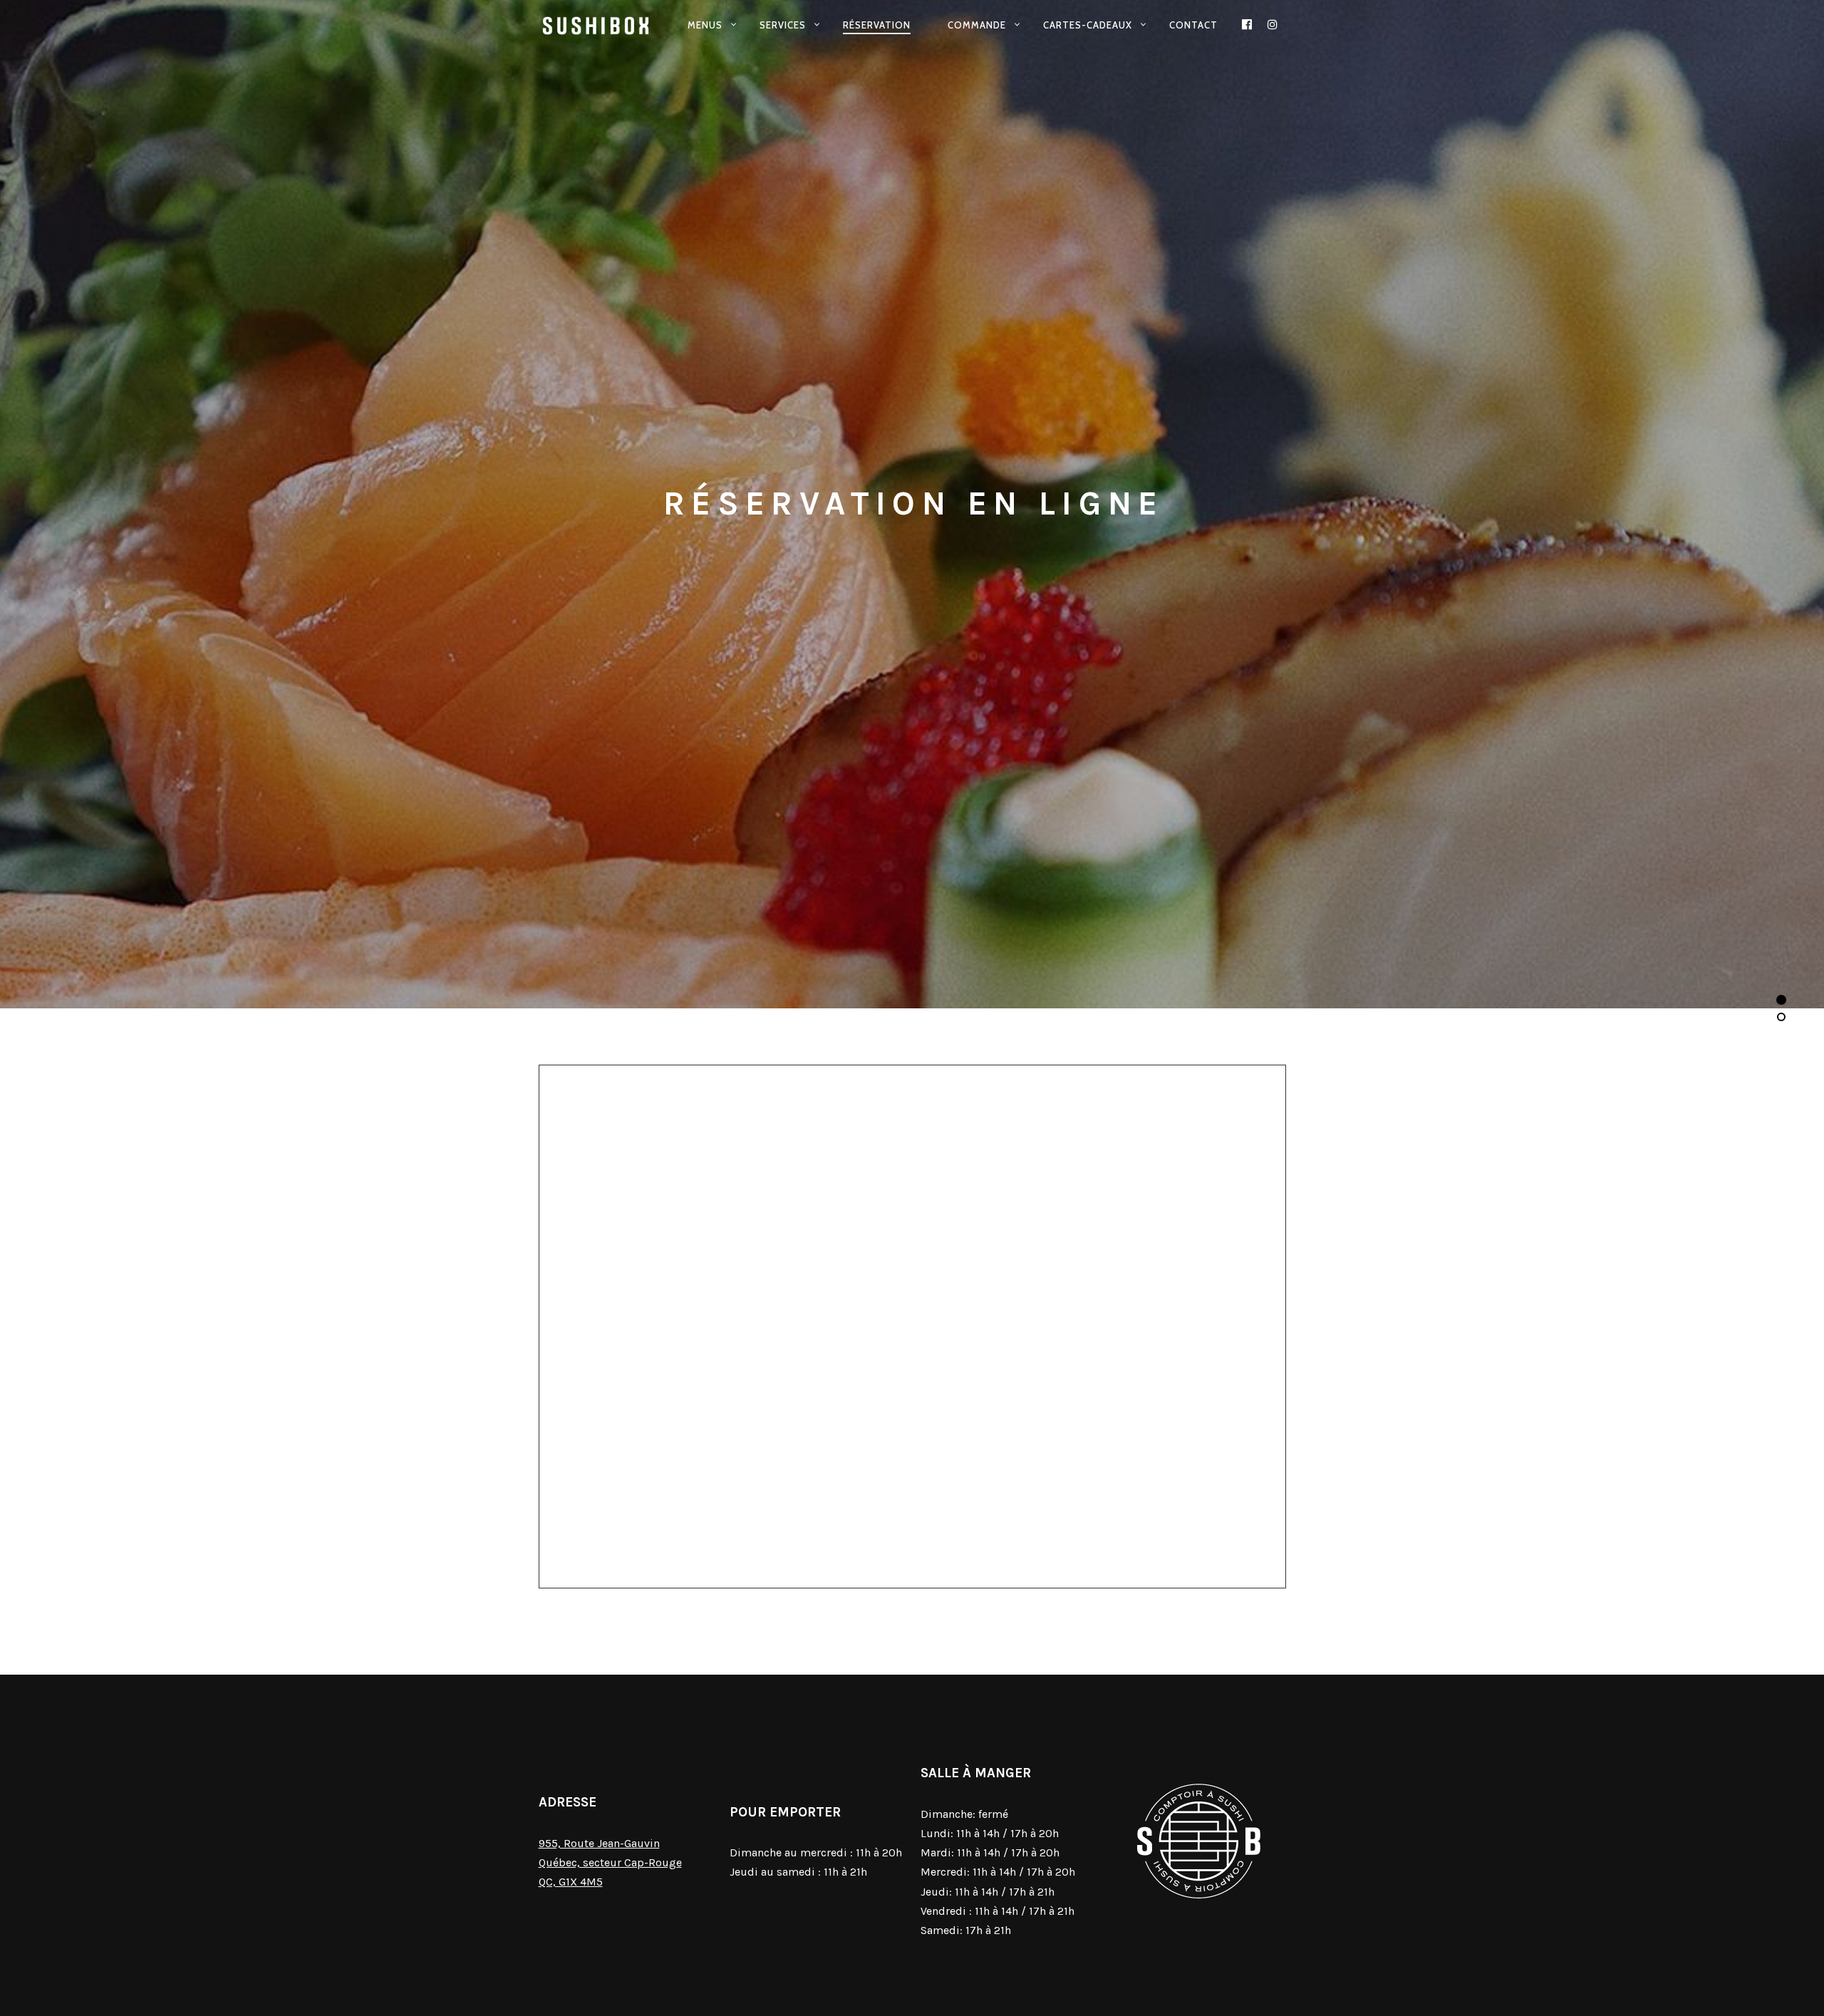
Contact (1193, 25)
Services (783, 25)
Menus (705, 25)
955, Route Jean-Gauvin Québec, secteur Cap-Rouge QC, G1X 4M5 (610, 1862)
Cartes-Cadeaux (1088, 25)
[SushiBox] (597, 26)
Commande (977, 25)
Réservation (877, 25)
